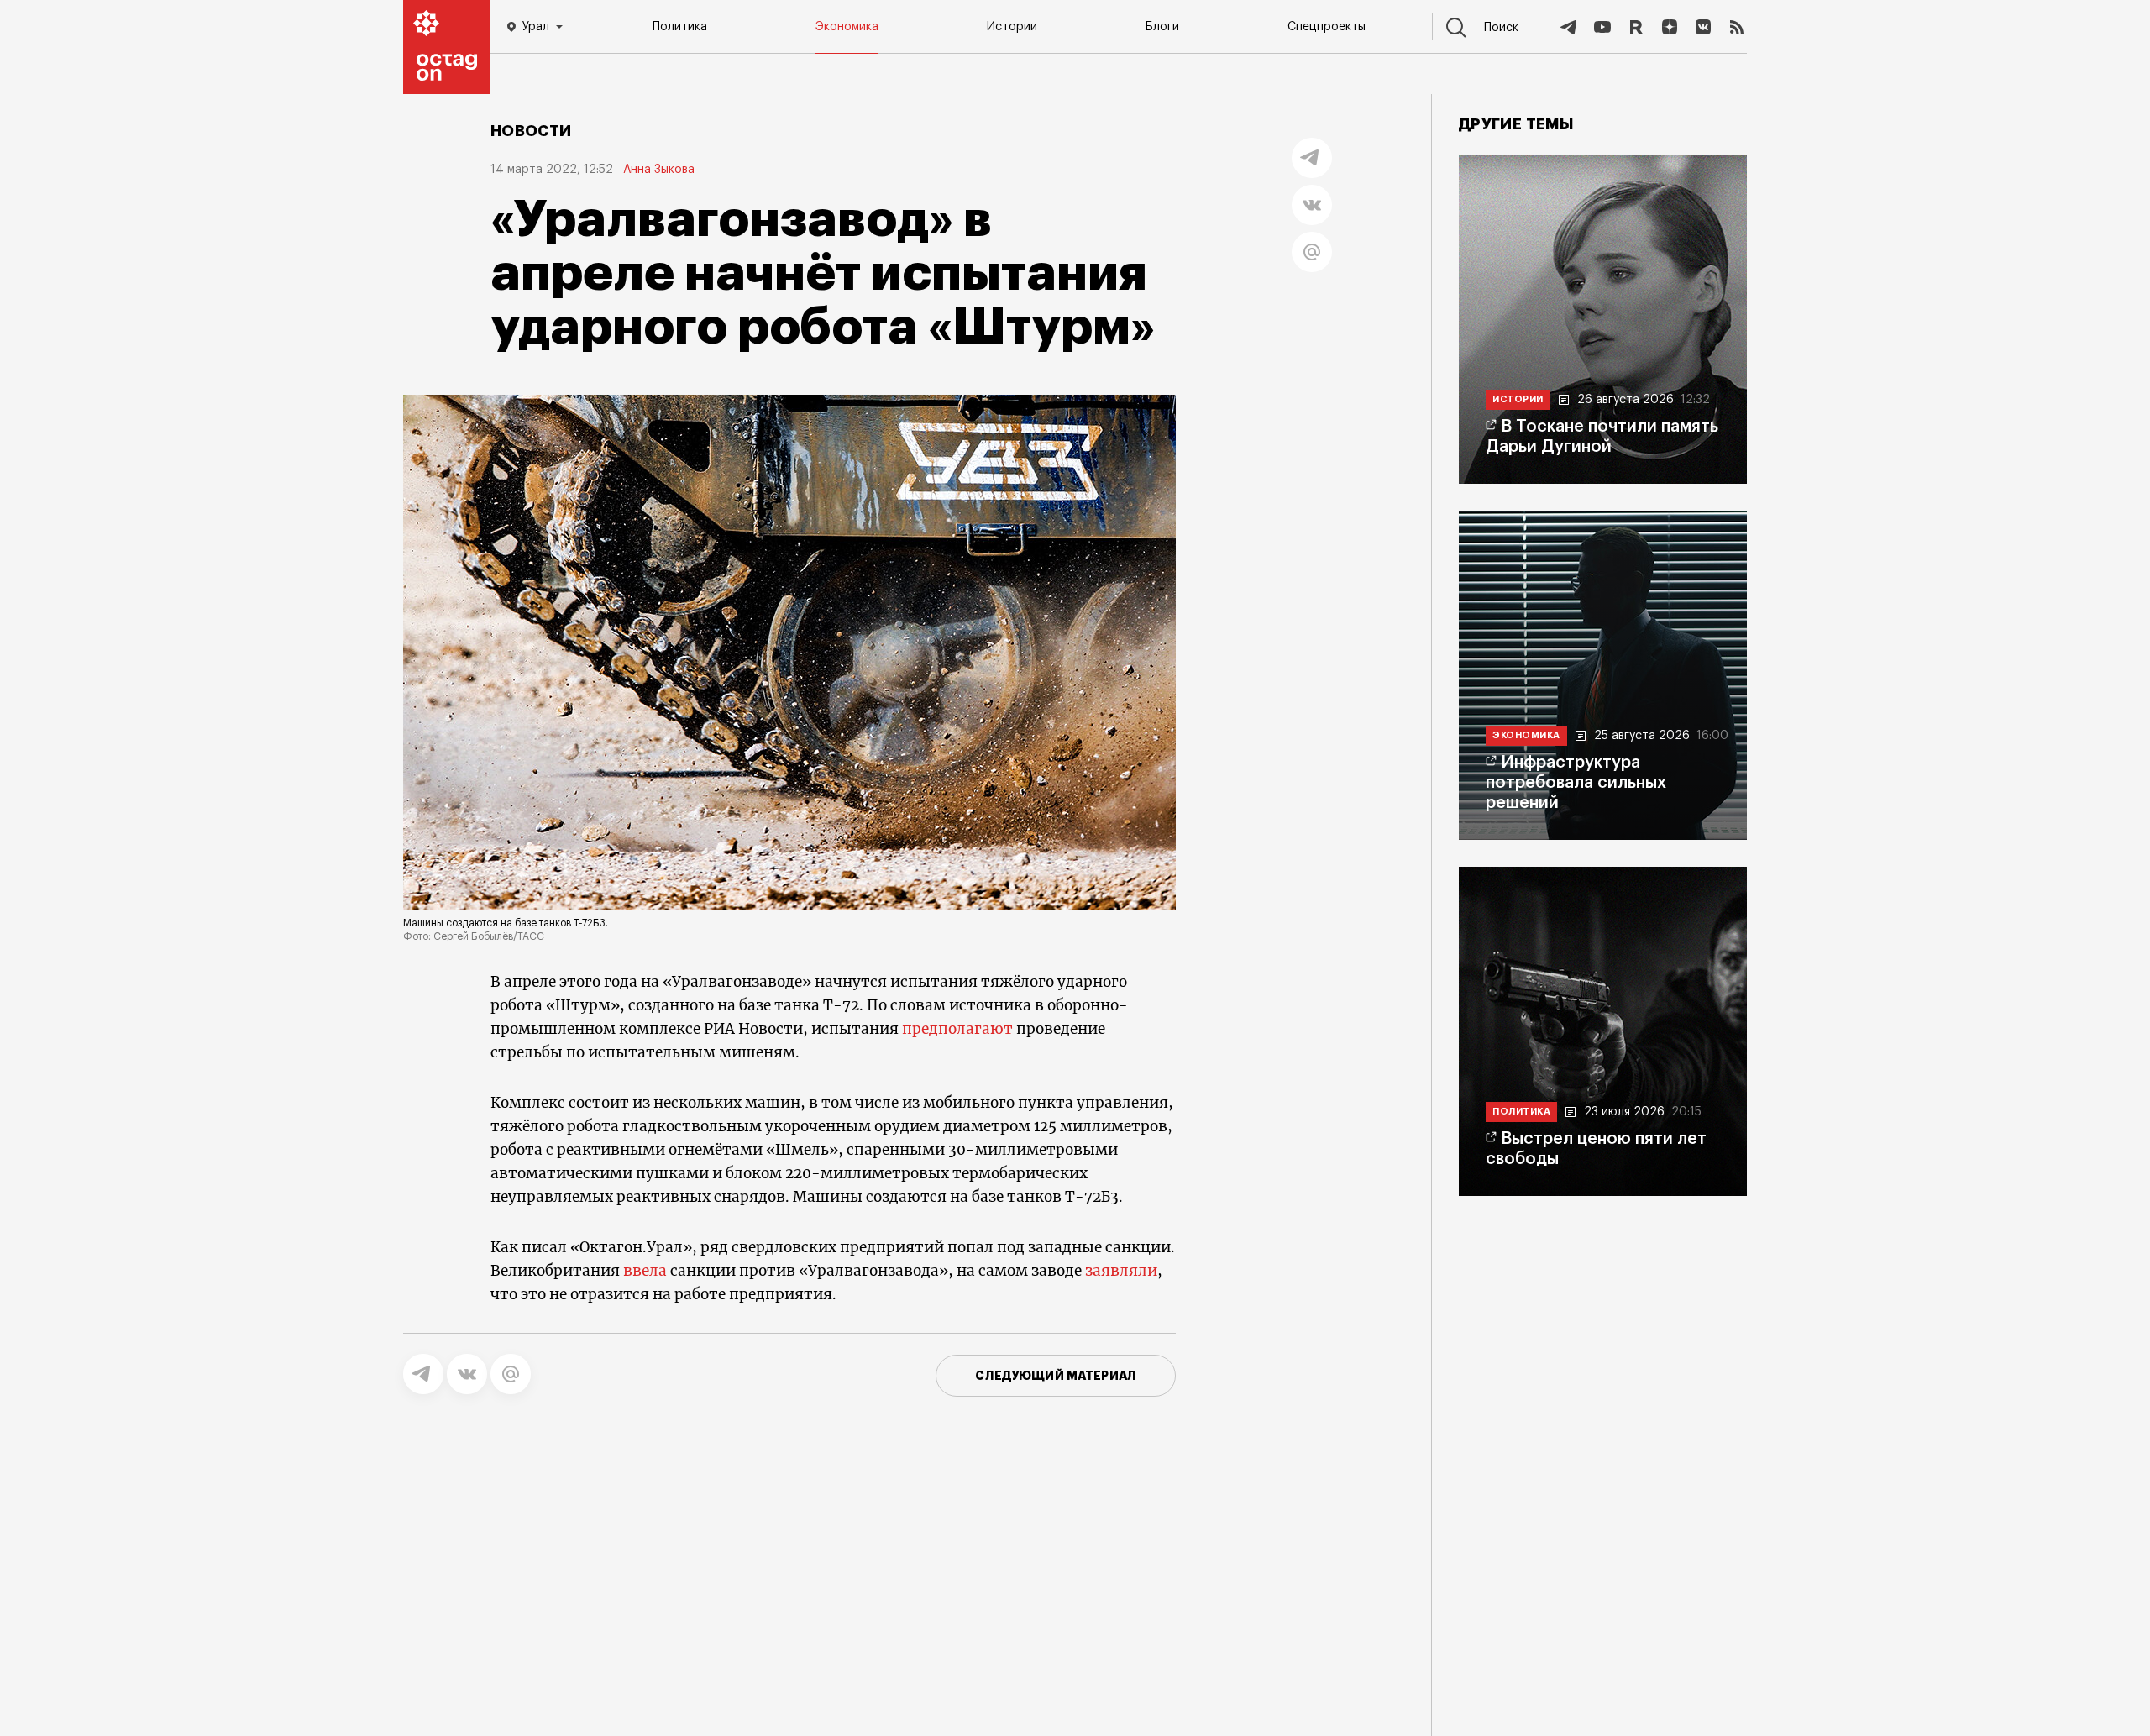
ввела (645, 1271)
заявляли (1121, 1271)
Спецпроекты (1327, 27)
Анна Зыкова (659, 170)
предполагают (957, 1029)
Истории (1012, 27)
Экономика (847, 27)
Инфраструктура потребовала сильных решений (1576, 783)
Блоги (1162, 27)
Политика (680, 27)
